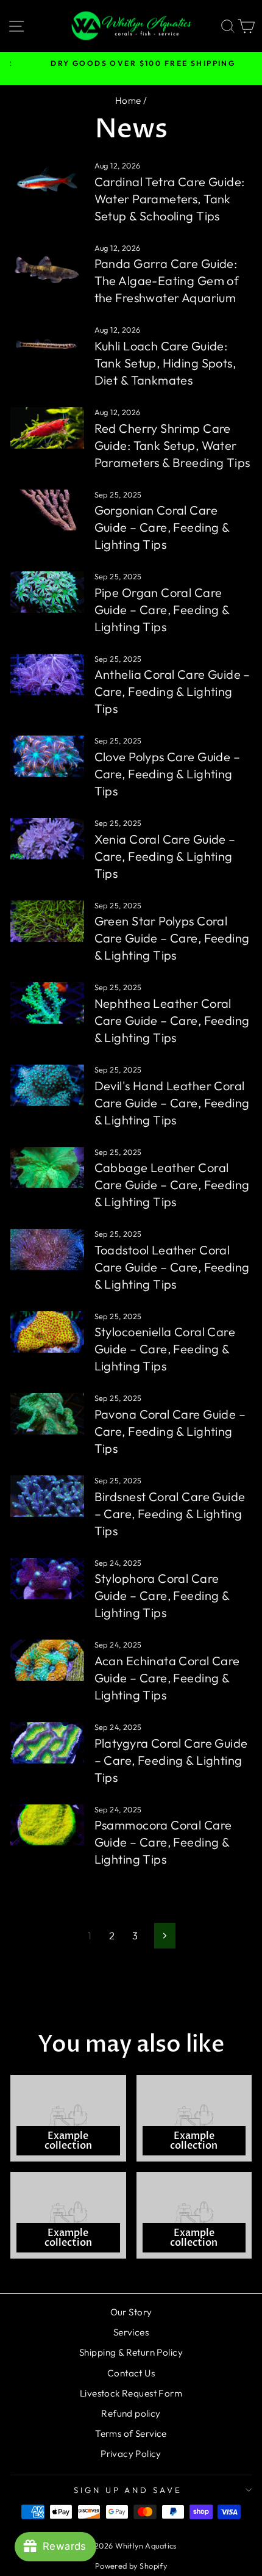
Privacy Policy (131, 2454)
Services (131, 2332)
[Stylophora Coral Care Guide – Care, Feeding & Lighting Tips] (47, 1579)
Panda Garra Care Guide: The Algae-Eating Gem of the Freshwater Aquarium (167, 280)
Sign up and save (128, 2490)
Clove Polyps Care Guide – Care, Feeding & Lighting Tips (167, 774)
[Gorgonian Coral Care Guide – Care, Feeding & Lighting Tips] (47, 510)
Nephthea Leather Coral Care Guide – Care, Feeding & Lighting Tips (172, 1020)
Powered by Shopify (131, 2566)
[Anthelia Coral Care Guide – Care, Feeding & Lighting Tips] (47, 675)
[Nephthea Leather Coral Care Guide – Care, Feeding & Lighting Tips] (47, 1003)
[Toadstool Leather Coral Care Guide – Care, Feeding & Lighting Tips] (47, 1250)
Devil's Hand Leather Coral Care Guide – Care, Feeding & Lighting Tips (172, 1103)
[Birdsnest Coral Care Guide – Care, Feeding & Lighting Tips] (47, 1496)
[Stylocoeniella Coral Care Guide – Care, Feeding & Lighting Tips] (47, 1332)
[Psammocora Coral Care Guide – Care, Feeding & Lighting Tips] (47, 1825)
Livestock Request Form (131, 2393)
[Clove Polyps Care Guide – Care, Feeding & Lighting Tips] (47, 756)
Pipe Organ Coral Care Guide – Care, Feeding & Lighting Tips (162, 610)
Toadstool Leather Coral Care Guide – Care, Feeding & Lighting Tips (172, 1267)
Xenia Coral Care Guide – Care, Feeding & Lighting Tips (165, 856)
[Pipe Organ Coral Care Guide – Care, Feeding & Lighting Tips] (47, 592)
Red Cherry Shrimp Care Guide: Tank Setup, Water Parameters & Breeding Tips (172, 445)
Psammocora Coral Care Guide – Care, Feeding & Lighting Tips (163, 1842)
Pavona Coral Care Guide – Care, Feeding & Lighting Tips (170, 1431)
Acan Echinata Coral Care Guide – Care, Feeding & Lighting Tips (167, 1678)
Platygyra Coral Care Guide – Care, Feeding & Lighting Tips (171, 1760)
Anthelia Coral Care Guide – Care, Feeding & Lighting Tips (172, 691)
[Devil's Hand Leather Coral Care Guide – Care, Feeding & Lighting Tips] (47, 1085)
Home (128, 100)
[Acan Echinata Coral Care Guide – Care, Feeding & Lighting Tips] (47, 1660)
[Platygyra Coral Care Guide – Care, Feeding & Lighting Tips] (47, 1743)
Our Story (131, 2312)
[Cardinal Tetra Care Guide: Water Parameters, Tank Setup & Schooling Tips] (47, 181)
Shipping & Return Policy (131, 2352)
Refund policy (131, 2413)
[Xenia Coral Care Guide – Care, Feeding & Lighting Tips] (47, 839)
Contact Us (131, 2373)
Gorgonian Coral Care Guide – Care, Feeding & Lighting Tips (162, 527)
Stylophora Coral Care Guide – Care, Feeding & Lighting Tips (162, 1595)
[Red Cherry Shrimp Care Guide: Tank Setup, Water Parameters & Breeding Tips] (47, 428)
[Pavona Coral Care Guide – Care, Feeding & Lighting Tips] (47, 1414)
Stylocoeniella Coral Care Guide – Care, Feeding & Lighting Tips (165, 1349)
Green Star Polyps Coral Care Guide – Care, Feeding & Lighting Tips (172, 938)
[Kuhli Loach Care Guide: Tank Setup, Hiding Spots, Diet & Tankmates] (47, 346)
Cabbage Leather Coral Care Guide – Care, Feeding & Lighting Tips (172, 1185)
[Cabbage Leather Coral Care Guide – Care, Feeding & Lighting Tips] (47, 1168)
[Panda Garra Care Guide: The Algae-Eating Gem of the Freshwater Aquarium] (47, 264)
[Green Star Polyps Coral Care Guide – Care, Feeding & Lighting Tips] (47, 921)
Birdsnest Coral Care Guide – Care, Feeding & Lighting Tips (170, 1514)
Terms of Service (131, 2433)
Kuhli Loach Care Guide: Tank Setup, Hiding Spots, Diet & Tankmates (165, 363)
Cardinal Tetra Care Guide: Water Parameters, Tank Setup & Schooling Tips (170, 199)
